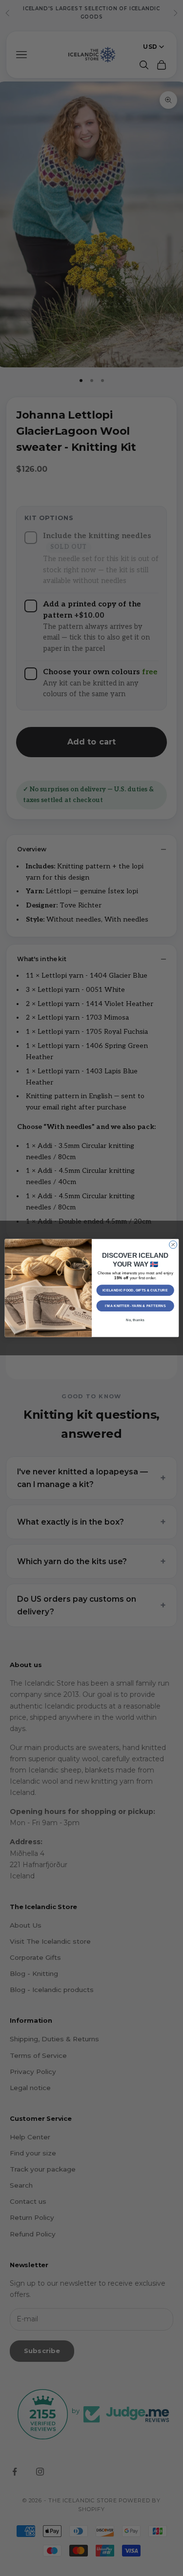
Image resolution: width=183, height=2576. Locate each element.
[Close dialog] (173, 1245)
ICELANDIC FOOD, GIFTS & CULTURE (135, 1290)
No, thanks (135, 1320)
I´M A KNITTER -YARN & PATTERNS (135, 1306)
